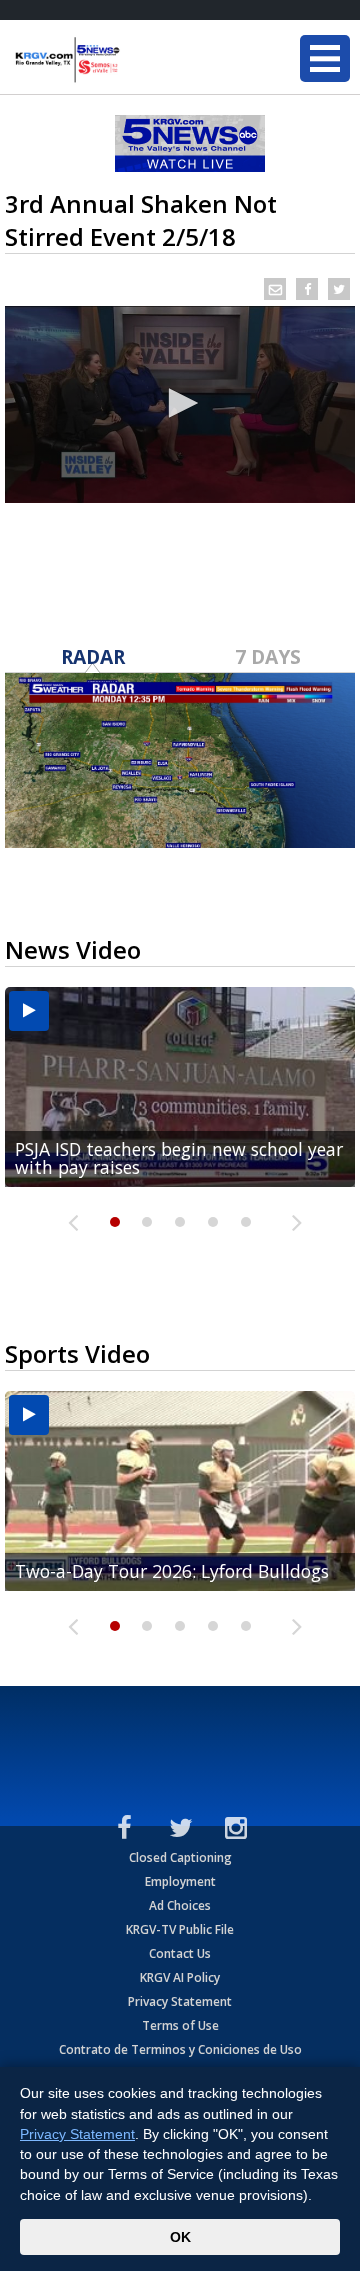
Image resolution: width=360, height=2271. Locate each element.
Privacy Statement (180, 2001)
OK (180, 2237)
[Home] (135, 60)
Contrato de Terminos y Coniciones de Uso (180, 2049)
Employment (180, 1881)
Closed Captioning (180, 1857)
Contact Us (180, 1953)
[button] (180, 403)
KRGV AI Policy (180, 1977)
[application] (180, 404)
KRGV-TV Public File (180, 1929)
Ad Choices (180, 1905)
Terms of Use (180, 2025)
